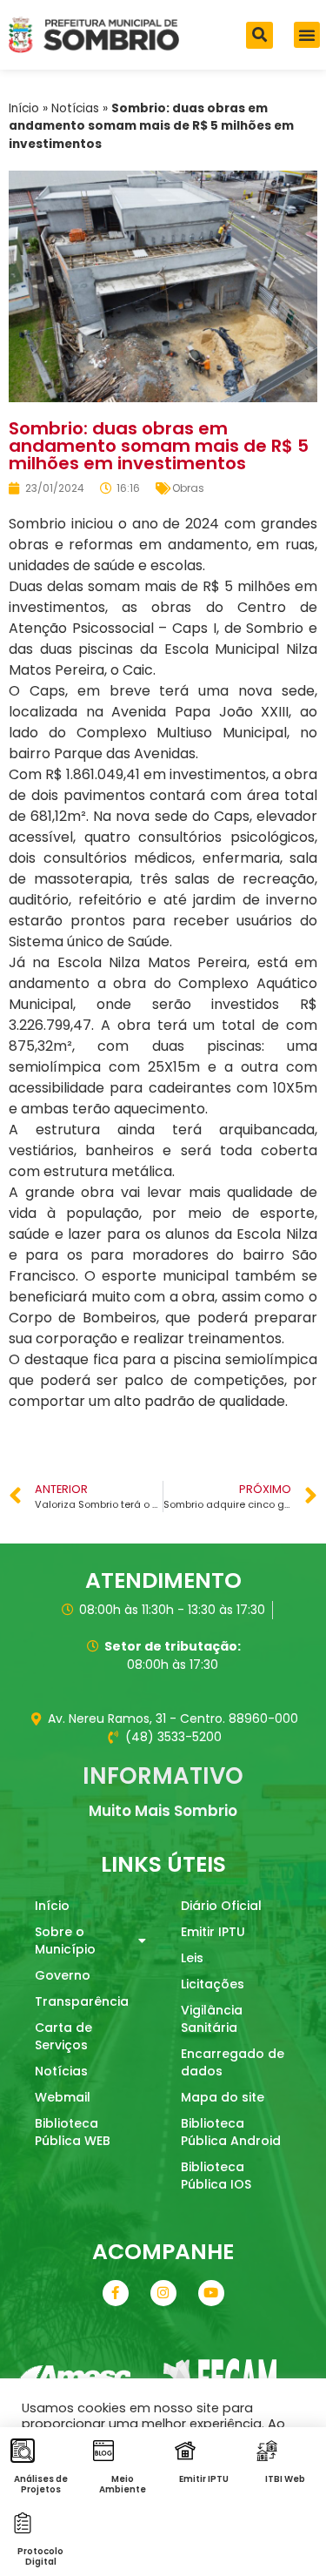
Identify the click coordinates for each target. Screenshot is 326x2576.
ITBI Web (285, 2479)
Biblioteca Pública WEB (73, 2132)
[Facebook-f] (116, 2293)
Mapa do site (223, 2097)
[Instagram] (163, 2293)
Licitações (213, 1984)
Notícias (75, 108)
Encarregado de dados (233, 2062)
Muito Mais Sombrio (163, 1811)
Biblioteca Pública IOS (216, 2176)
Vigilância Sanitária (212, 2019)
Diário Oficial (221, 1906)
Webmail (63, 2097)
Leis (192, 1958)
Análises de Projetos (41, 2484)
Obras (188, 488)
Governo (63, 1975)
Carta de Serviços (63, 2036)
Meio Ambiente (123, 2484)
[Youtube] (211, 2293)
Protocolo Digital (40, 2556)
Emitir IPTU (213, 1932)
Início (24, 108)
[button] (259, 35)
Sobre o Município (65, 1940)
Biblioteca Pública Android (231, 2132)
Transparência (82, 2001)
